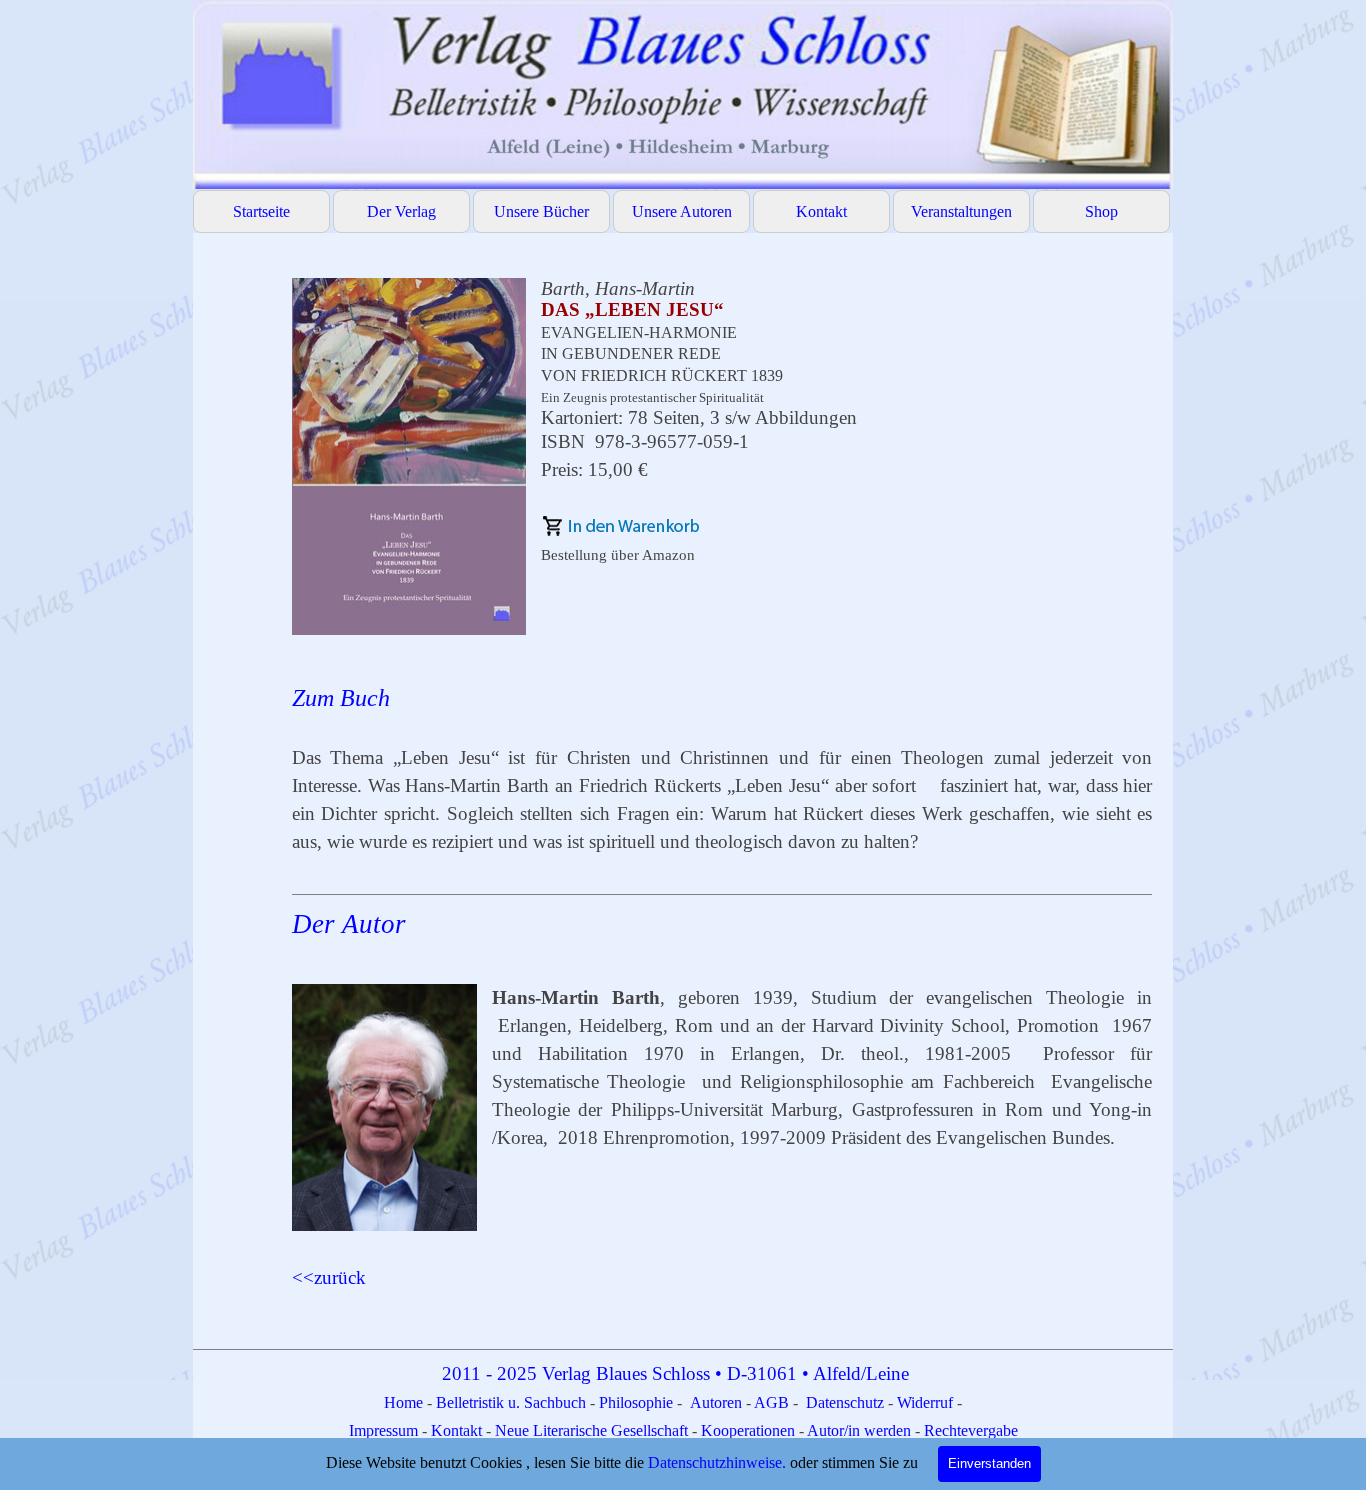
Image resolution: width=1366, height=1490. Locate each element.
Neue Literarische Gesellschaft (593, 1430)
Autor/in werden (859, 1430)
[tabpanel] (722, 785)
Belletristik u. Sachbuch (511, 1402)
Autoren (716, 1402)
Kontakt (821, 211)
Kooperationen (748, 1430)
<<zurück (329, 1277)
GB (779, 1402)
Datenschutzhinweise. (717, 1462)
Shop (1101, 211)
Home (405, 1402)
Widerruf (925, 1402)
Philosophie (638, 1402)
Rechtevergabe (971, 1430)
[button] (621, 526)
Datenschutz (845, 1402)
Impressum (385, 1430)
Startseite (261, 211)
